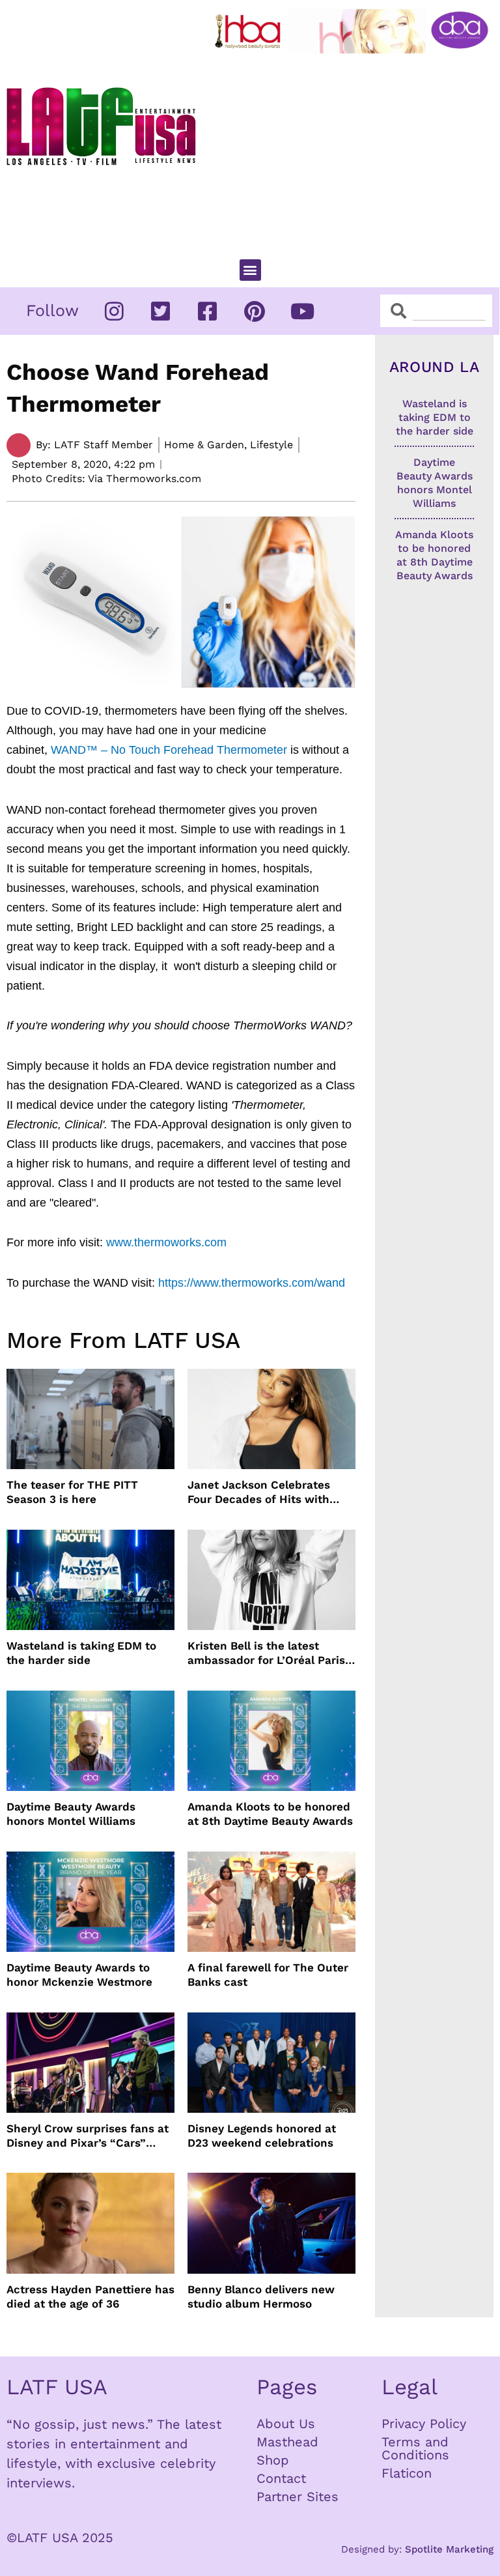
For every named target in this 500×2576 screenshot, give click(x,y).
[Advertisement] (354, 150)
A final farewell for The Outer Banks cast (268, 1975)
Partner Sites (298, 2497)
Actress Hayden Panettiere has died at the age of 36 (90, 2297)
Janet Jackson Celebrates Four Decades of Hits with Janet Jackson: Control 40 (260, 1492)
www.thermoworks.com (166, 1242)
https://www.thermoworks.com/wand (252, 1283)
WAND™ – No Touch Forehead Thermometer (169, 750)
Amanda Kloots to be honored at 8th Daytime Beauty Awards (270, 1814)
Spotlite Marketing (449, 2549)
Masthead (287, 2442)
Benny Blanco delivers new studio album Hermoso (261, 2297)
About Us (286, 2424)
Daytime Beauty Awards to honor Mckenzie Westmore (79, 1975)
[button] (250, 270)
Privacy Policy (424, 2424)
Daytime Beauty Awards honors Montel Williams (71, 1814)
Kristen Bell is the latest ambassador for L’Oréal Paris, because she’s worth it (268, 1653)
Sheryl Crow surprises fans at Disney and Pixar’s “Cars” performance (88, 2136)
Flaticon (407, 2473)
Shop (273, 2460)
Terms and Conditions (415, 2448)
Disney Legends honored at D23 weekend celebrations (262, 2136)
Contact (281, 2478)
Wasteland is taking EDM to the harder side (81, 1653)
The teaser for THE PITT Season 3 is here (72, 1492)
